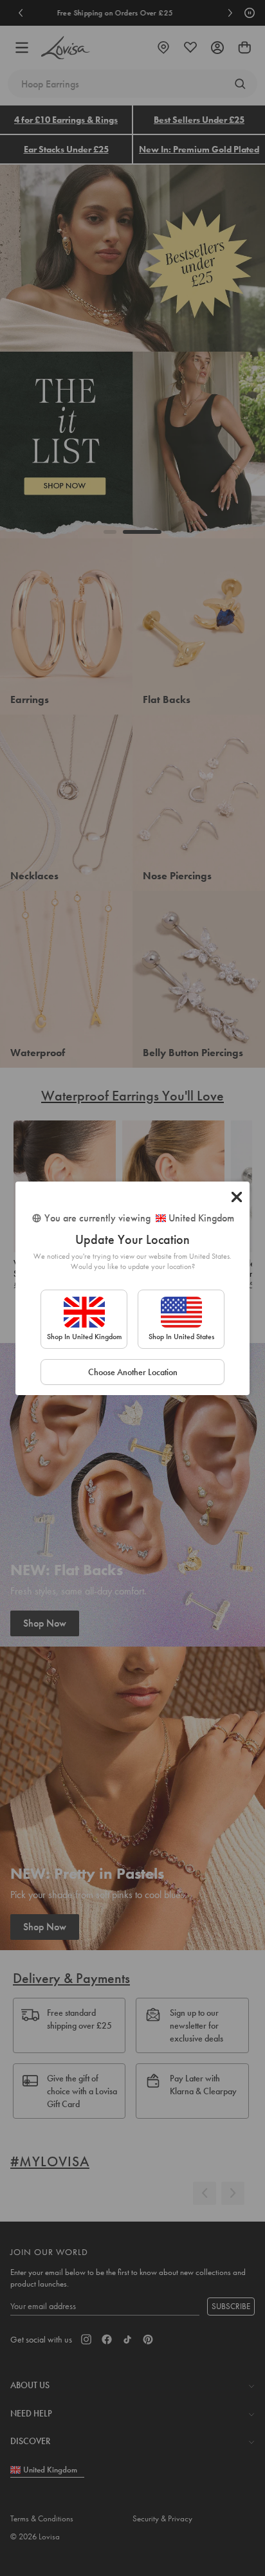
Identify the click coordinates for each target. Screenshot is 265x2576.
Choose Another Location (133, 1372)
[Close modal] (237, 1197)
